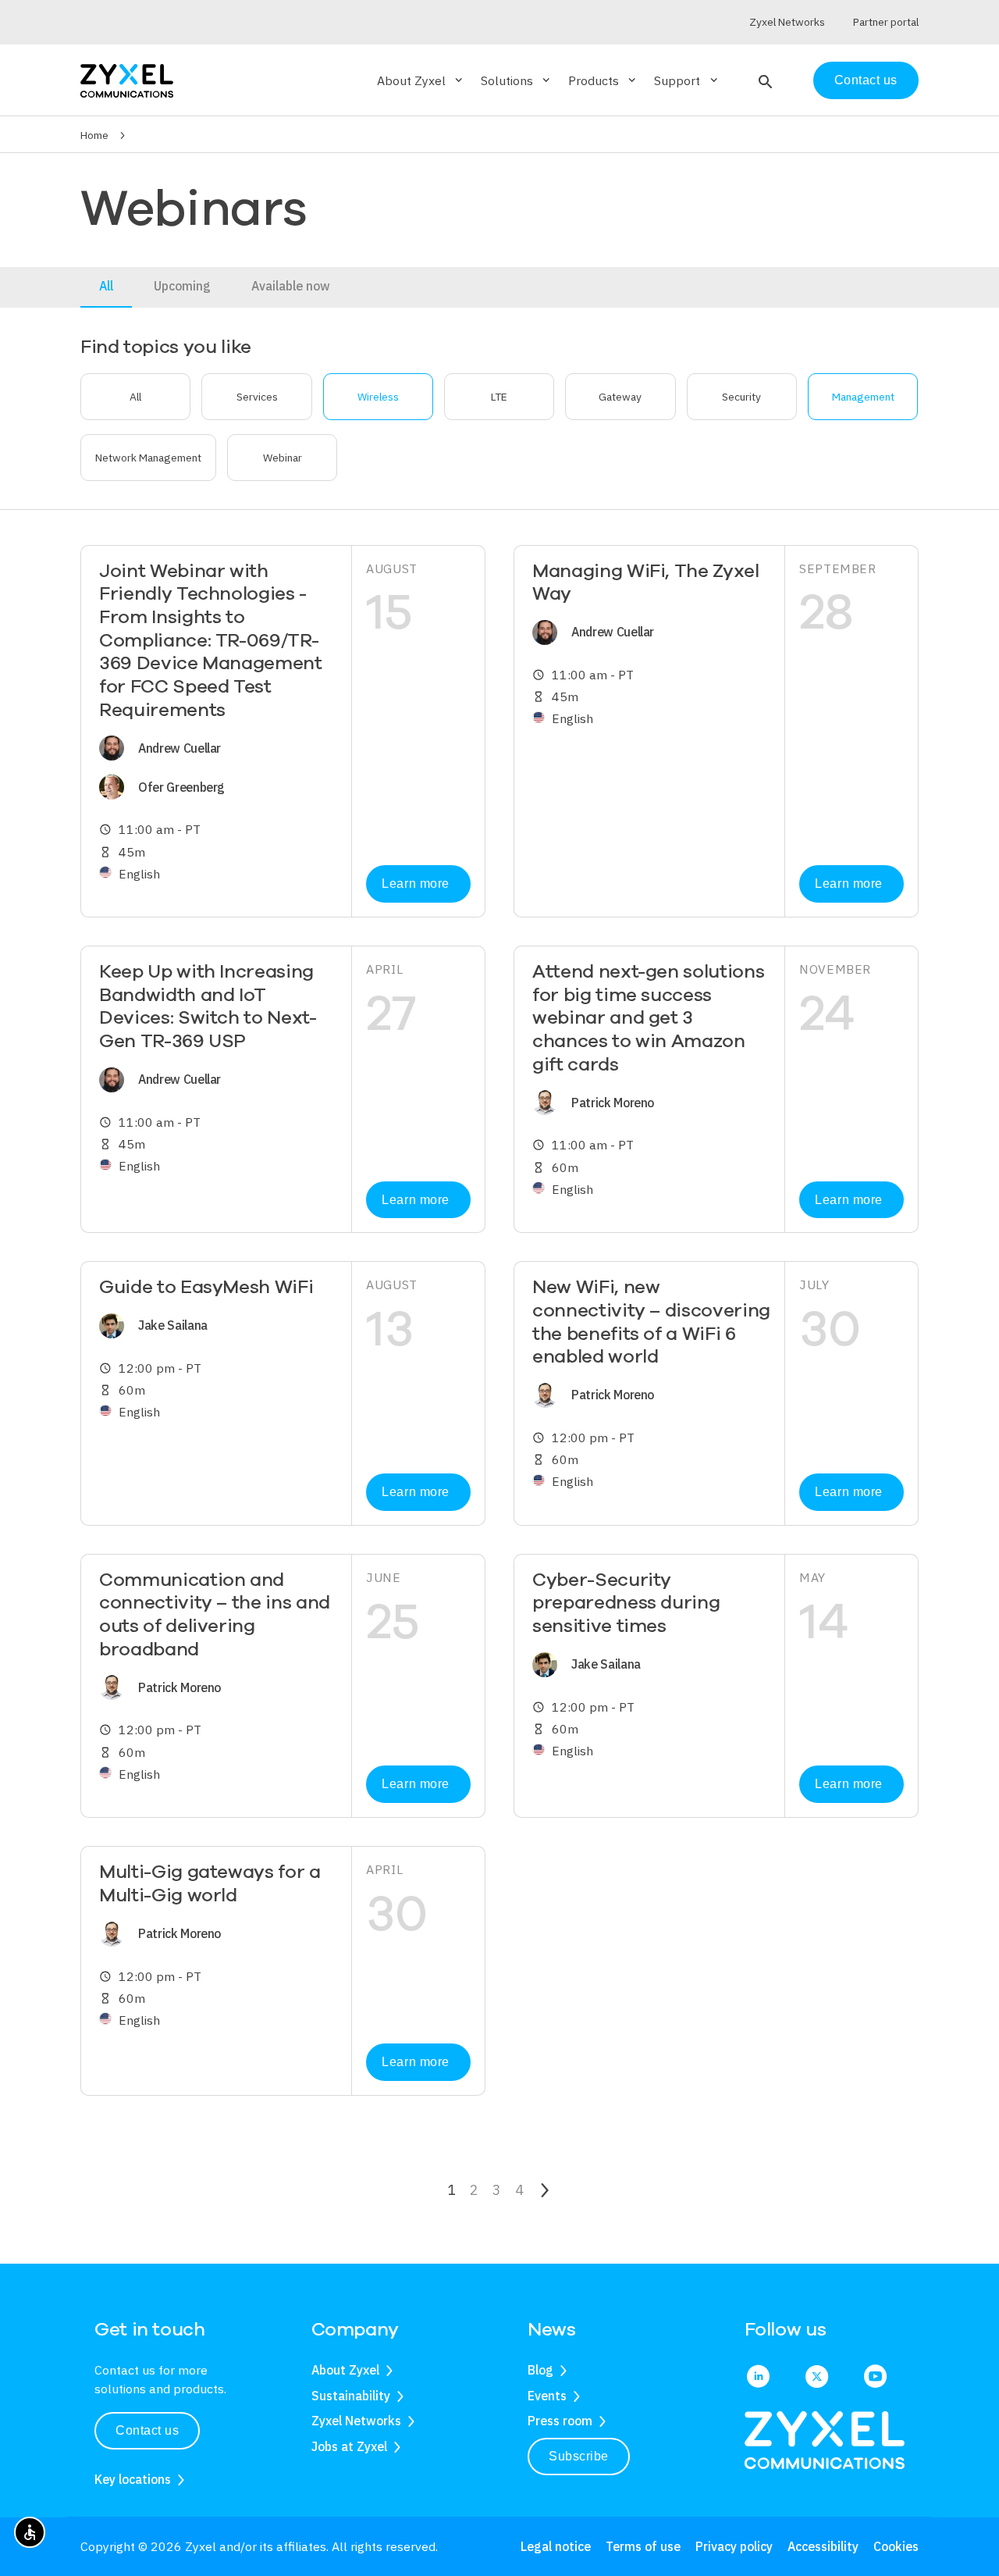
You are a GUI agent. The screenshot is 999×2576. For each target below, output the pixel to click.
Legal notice (556, 2546)
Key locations (133, 2479)
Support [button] (687, 80)
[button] (764, 80)
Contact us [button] (147, 2430)
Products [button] (603, 80)
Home (94, 135)
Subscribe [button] (579, 2456)
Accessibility (823, 2546)
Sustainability (351, 2396)
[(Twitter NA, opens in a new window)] (817, 2378)
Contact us (866, 80)
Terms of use (643, 2546)
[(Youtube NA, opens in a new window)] (875, 2378)
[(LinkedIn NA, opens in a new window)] (758, 2378)
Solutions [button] (517, 80)
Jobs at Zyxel (349, 2446)
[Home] (127, 79)
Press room (560, 2421)
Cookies (896, 2546)
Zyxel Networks (356, 2421)
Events (547, 2396)
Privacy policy (734, 2546)
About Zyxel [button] (421, 80)
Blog (540, 2370)
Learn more (415, 884)
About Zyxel (345, 2370)
